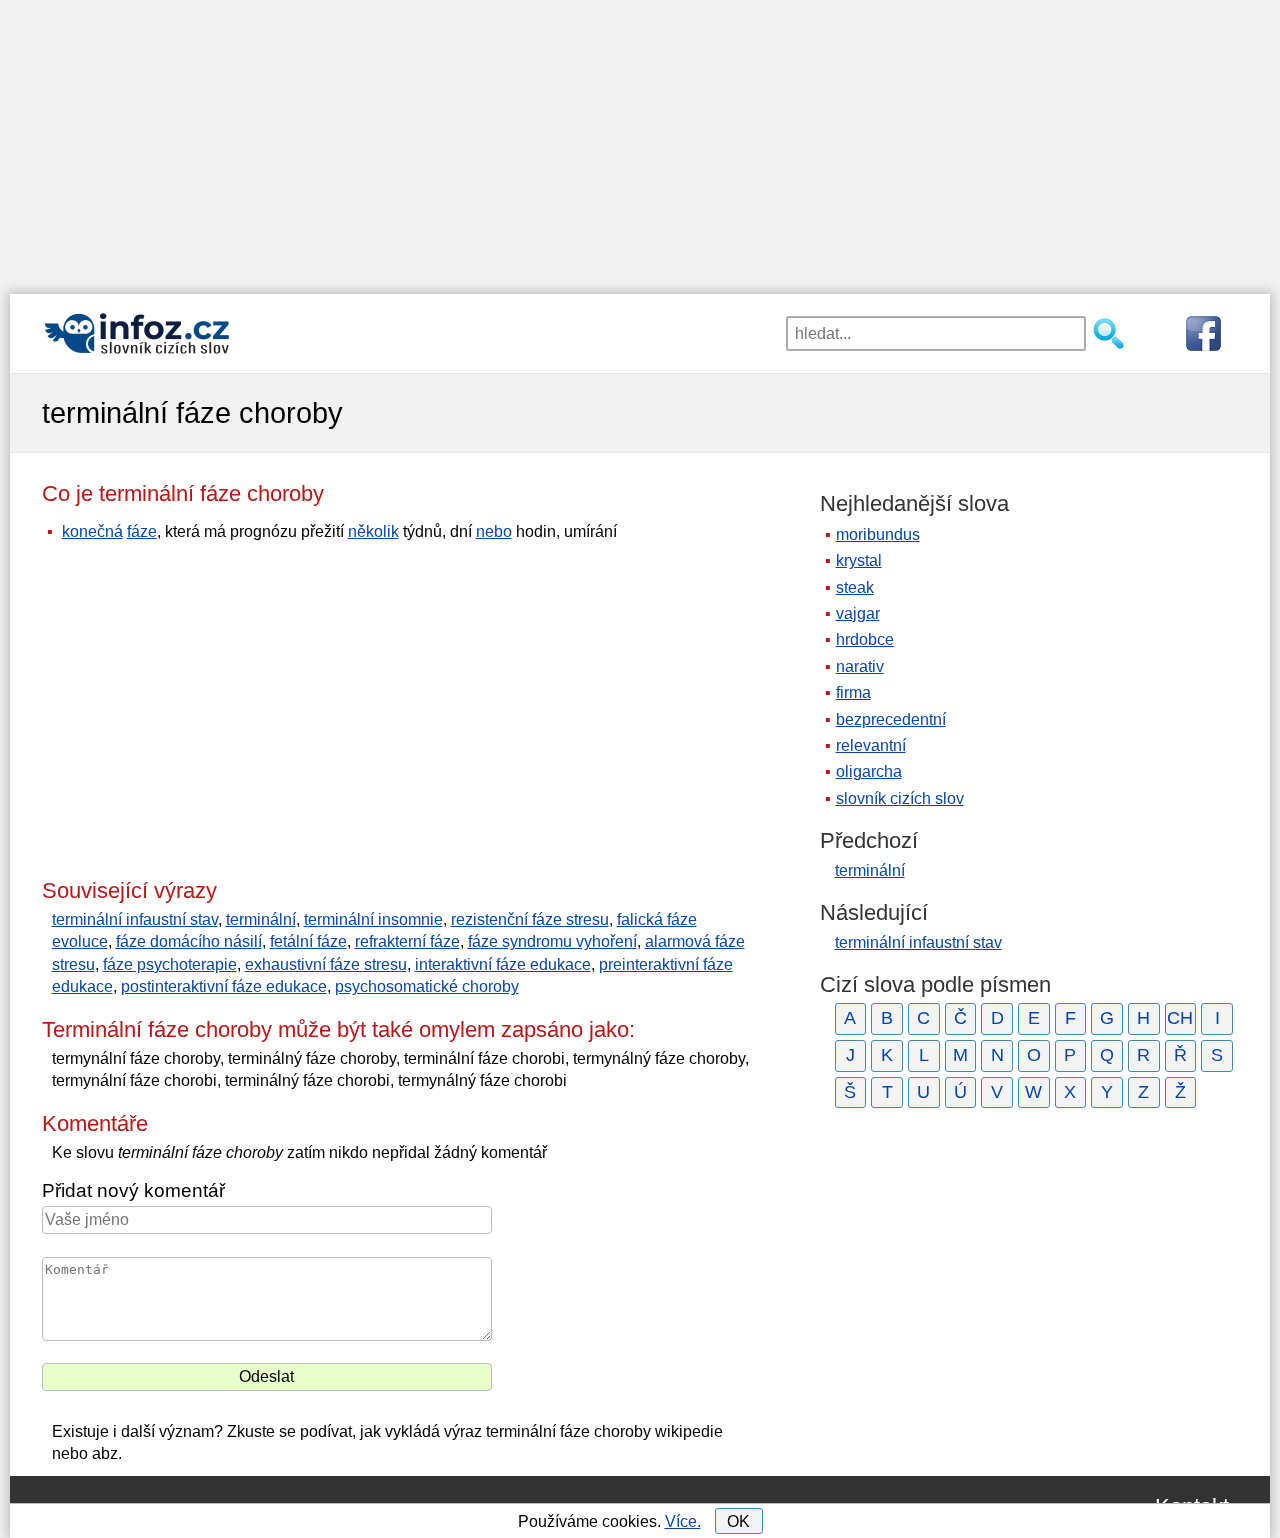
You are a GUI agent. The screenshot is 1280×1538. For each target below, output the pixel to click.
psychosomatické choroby (427, 986)
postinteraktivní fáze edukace (224, 986)
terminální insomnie (373, 919)
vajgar (858, 613)
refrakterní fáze (407, 941)
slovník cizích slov (900, 798)
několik (373, 531)
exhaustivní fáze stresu (326, 964)
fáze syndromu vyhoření (552, 941)
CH (1180, 1018)
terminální (261, 919)
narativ (860, 666)
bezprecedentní (891, 719)
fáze (142, 531)
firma (853, 692)
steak (855, 587)
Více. (683, 1521)
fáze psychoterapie (170, 964)
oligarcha (869, 771)
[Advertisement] (640, 140)
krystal (859, 560)
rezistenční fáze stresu (530, 919)
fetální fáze (308, 941)
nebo (494, 531)
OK (738, 1521)
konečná (92, 531)
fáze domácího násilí (189, 941)
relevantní (871, 745)
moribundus (878, 534)
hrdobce (865, 639)
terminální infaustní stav (135, 919)
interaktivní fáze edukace (503, 964)
